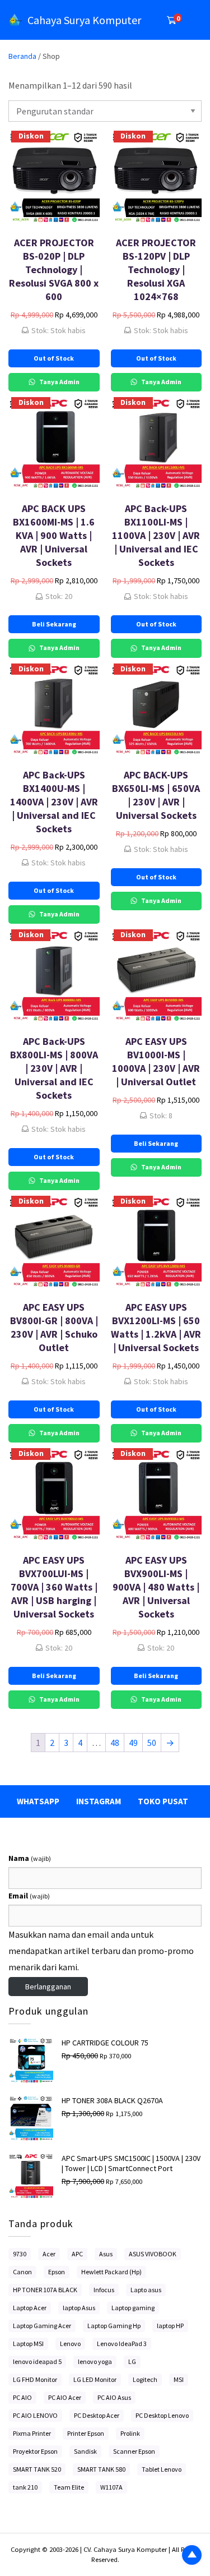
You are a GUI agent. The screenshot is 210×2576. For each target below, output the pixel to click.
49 (133, 1743)
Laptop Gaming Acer (42, 2326)
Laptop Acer (30, 2308)
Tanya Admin (59, 382)
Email (29, 1896)
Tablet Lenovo (162, 2469)
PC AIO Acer (65, 2397)
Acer (49, 2254)
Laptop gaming (133, 2308)
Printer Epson (86, 2433)
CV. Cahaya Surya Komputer (126, 2549)
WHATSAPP (38, 1801)
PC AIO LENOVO (35, 2415)
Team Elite (69, 2487)
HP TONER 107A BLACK (45, 2290)
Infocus (104, 2290)
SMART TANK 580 (101, 2469)
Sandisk (85, 2451)
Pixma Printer (32, 2433)
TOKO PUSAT (163, 1801)
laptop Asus (79, 2308)
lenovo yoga (95, 2361)
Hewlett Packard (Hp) (111, 2272)
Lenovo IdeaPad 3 (122, 2344)
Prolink (130, 2433)
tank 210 (25, 2487)
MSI (179, 2379)
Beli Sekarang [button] (54, 624)
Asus (106, 2254)
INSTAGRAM (99, 1801)
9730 (20, 2254)
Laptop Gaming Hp (114, 2326)
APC (77, 2254)
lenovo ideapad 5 (37, 2361)
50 (152, 1743)
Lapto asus (146, 2290)
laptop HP (170, 2326)
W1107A (111, 2487)
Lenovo (70, 2344)
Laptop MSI (28, 2344)
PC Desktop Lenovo (162, 2415)
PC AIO (22, 2397)
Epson (57, 2272)
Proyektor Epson (35, 2451)
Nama (30, 1858)
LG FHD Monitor (35, 2379)
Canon (22, 2272)
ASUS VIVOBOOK (153, 2254)
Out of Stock (54, 358)
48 (115, 1743)
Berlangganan (48, 1987)
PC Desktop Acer (97, 2415)
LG (132, 2361)
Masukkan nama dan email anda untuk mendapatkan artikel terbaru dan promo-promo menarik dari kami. (101, 1951)
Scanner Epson (134, 2451)
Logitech (145, 2379)
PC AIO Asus (114, 2397)
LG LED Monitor (95, 2379)
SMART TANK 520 (37, 2469)
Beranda (22, 56)
